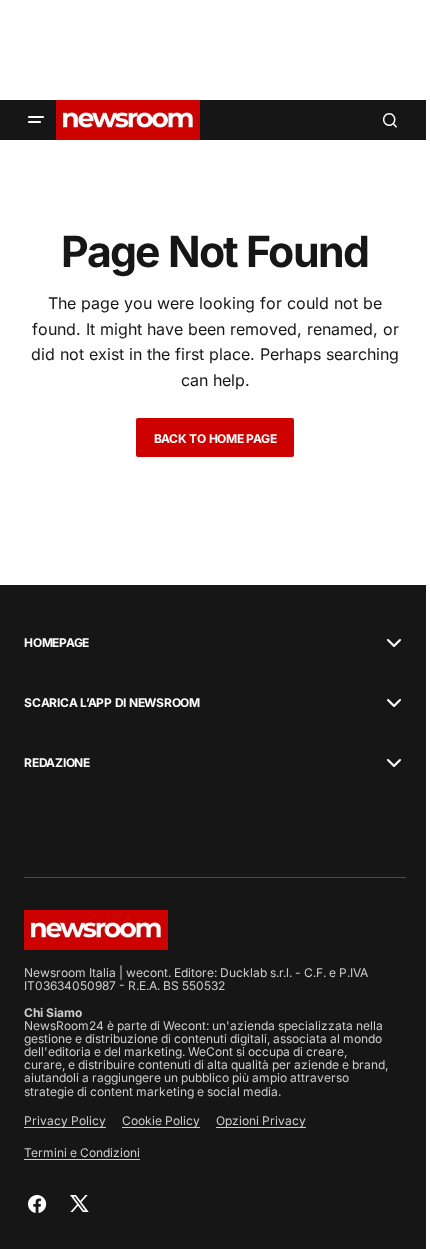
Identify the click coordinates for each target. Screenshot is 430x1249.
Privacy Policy (65, 1120)
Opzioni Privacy (261, 1120)
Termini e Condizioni (82, 1152)
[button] (36, 120)
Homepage (56, 643)
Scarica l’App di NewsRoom (112, 703)
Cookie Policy (161, 1120)
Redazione (57, 763)
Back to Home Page (215, 438)
